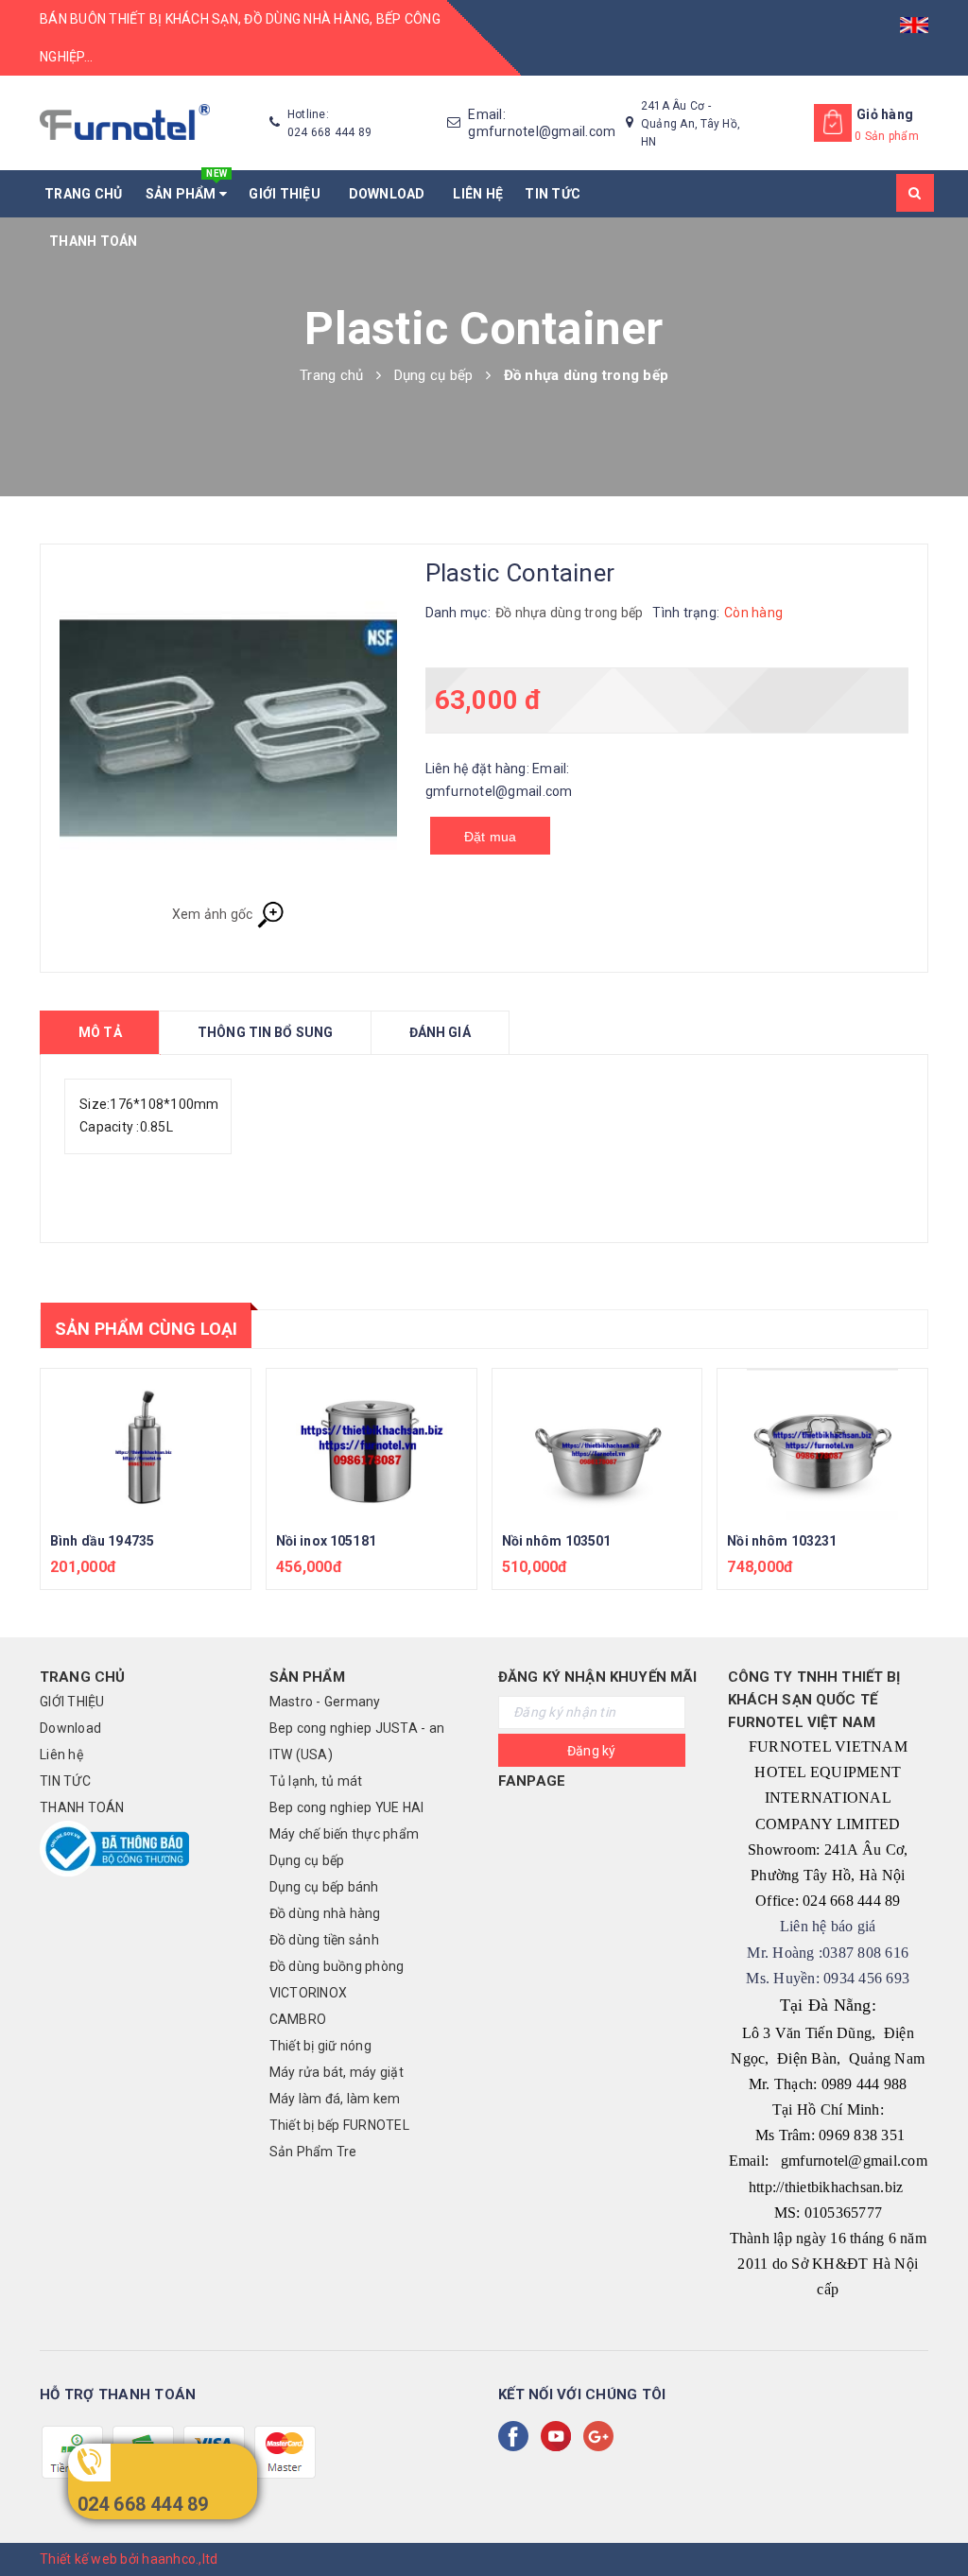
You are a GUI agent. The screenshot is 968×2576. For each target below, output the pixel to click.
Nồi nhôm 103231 (782, 1541)
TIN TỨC (553, 194)
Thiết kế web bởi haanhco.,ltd (129, 2559)
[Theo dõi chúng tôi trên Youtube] (560, 2436)
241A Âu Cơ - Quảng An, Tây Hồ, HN (691, 124)
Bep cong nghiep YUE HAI (347, 1807)
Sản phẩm (187, 186)
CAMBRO (298, 2019)
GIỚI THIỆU (287, 194)
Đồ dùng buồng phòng (337, 1966)
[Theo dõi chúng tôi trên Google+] (602, 2436)
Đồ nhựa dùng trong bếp (570, 613)
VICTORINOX (309, 1993)
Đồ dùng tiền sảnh (324, 1940)
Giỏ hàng (885, 114)
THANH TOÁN (94, 241)
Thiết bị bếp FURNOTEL (339, 2125)
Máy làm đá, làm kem (335, 2099)
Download (390, 194)
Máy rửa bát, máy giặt (337, 2072)
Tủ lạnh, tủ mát (316, 1781)
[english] (914, 19)
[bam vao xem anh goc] (228, 732)
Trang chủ (83, 194)
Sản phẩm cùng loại (146, 1329)
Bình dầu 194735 (102, 1541)
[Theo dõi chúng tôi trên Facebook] (517, 2436)
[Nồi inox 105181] (372, 1444)
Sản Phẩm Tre (313, 2152)
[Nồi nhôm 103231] (822, 1444)
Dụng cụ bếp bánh (324, 1887)
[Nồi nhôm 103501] (597, 1444)
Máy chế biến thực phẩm (345, 1834)
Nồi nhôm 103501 (557, 1541)
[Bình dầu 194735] (146, 1444)
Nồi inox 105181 (326, 1541)
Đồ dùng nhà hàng (325, 1913)
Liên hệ (478, 194)
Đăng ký (592, 1751)
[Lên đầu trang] (935, 2519)
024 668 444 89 (143, 2504)
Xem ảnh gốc (214, 913)
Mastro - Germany (325, 1702)
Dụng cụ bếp (307, 1860)
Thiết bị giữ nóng (320, 2046)
